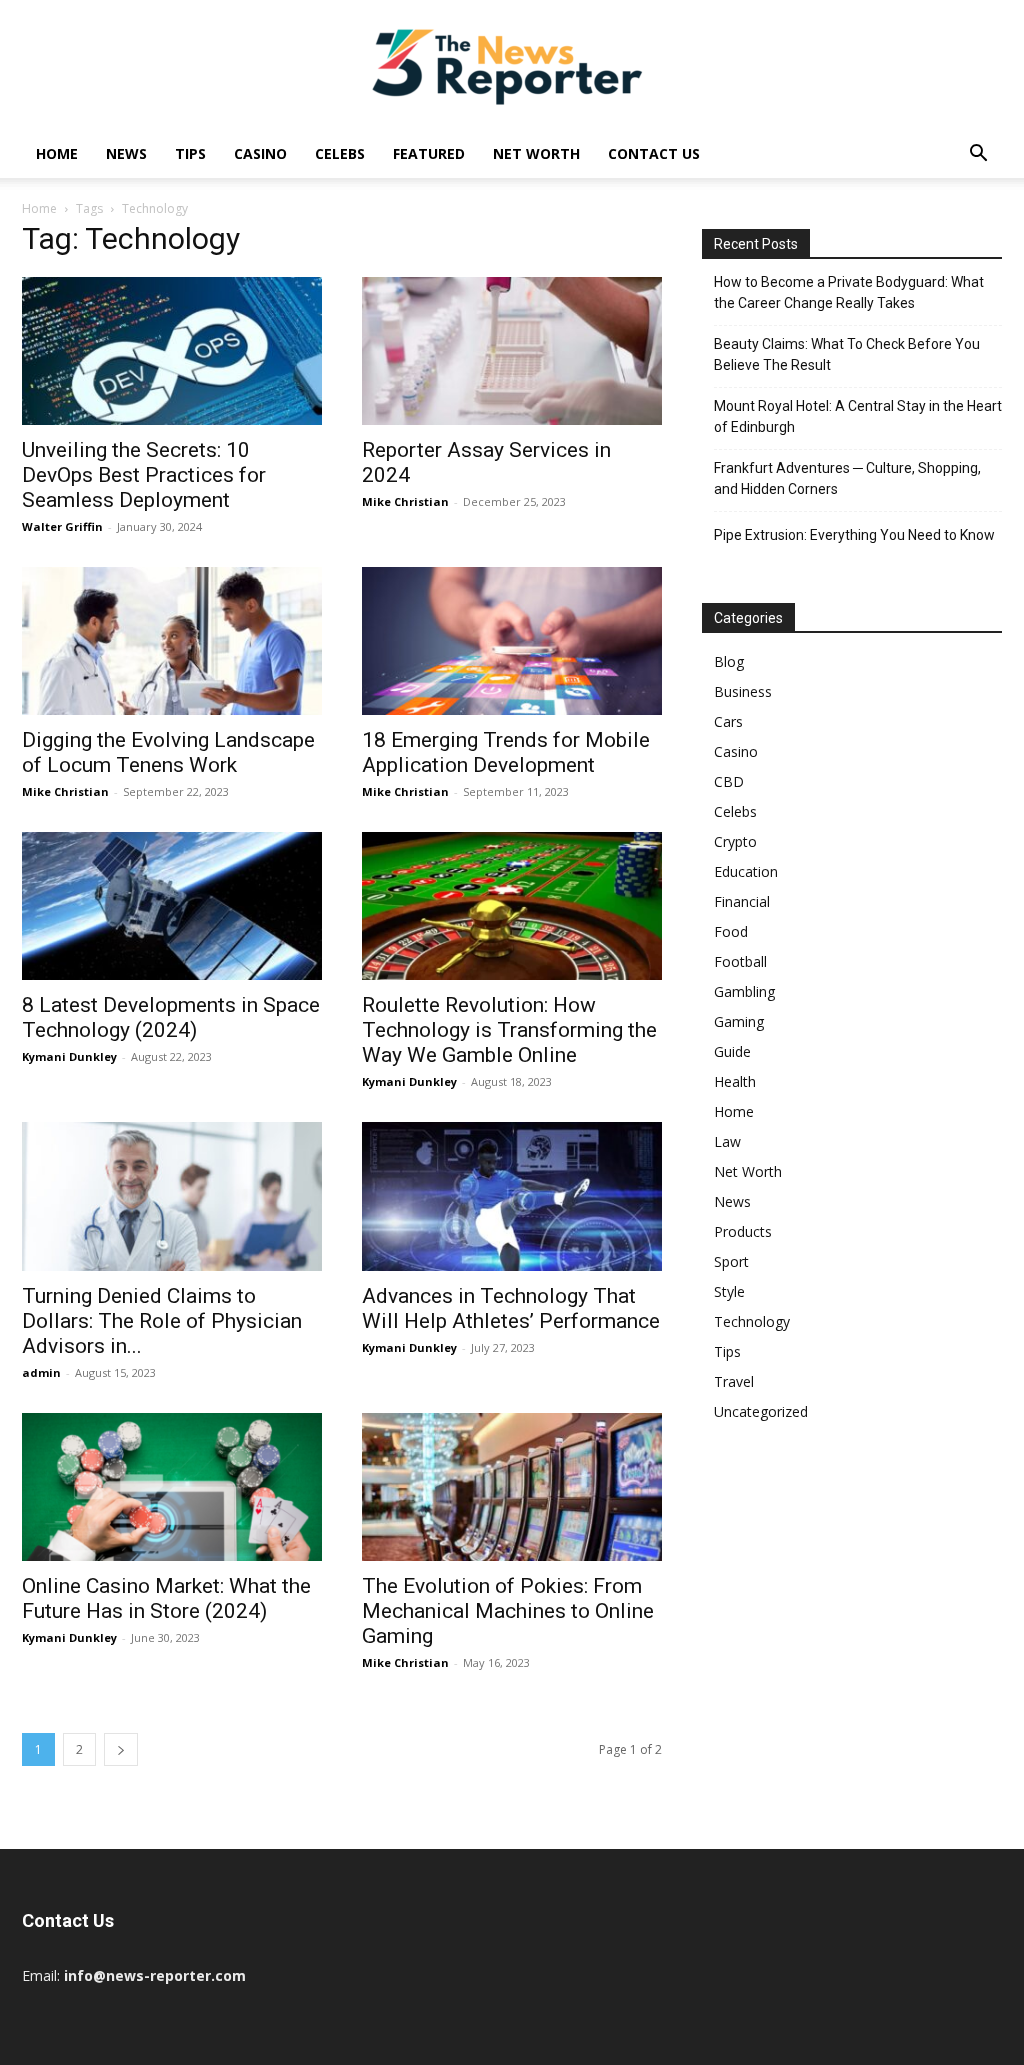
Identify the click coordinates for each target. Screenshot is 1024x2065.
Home (57, 153)
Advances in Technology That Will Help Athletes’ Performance (511, 1308)
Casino (260, 153)
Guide (732, 1051)
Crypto (735, 841)
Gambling (744, 991)
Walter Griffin (62, 526)
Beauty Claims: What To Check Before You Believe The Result (847, 354)
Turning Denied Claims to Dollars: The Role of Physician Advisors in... (162, 1321)
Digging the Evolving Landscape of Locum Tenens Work (168, 752)
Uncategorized (761, 1411)
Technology (752, 1321)
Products (743, 1231)
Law (727, 1141)
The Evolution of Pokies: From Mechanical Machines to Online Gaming (508, 1611)
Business (743, 691)
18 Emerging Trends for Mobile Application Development (506, 752)
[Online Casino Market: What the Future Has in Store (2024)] (172, 1487)
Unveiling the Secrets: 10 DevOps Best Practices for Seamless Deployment (144, 475)
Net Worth (536, 153)
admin (41, 1372)
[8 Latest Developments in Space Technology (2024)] (172, 906)
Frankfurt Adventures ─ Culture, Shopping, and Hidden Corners (847, 478)
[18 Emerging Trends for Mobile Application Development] (512, 641)
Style (729, 1291)
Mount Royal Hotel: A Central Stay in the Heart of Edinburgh (858, 416)
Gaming (739, 1021)
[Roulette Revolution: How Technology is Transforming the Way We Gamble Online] (512, 906)
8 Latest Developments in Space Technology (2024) (171, 1017)
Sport (731, 1261)
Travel (734, 1381)
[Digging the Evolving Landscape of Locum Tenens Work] (172, 641)
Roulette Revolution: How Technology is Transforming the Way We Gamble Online (509, 1030)
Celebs (340, 153)
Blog (729, 661)
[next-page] (121, 1749)
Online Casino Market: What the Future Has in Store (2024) (166, 1598)
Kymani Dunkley (69, 1056)
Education (746, 871)
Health (735, 1081)
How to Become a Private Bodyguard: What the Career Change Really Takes (849, 292)
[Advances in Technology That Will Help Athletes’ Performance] (512, 1196)
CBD (729, 781)
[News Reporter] (512, 66)
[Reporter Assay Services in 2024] (512, 351)
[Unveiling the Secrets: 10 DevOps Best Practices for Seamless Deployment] (172, 351)
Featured (429, 153)
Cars (728, 721)
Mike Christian (405, 501)
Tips (190, 153)
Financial (742, 901)
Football (740, 961)
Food (731, 931)
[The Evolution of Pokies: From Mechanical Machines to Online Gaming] (512, 1487)
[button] (978, 155)
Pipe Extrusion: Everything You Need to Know (854, 535)
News (126, 153)
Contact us (654, 153)
